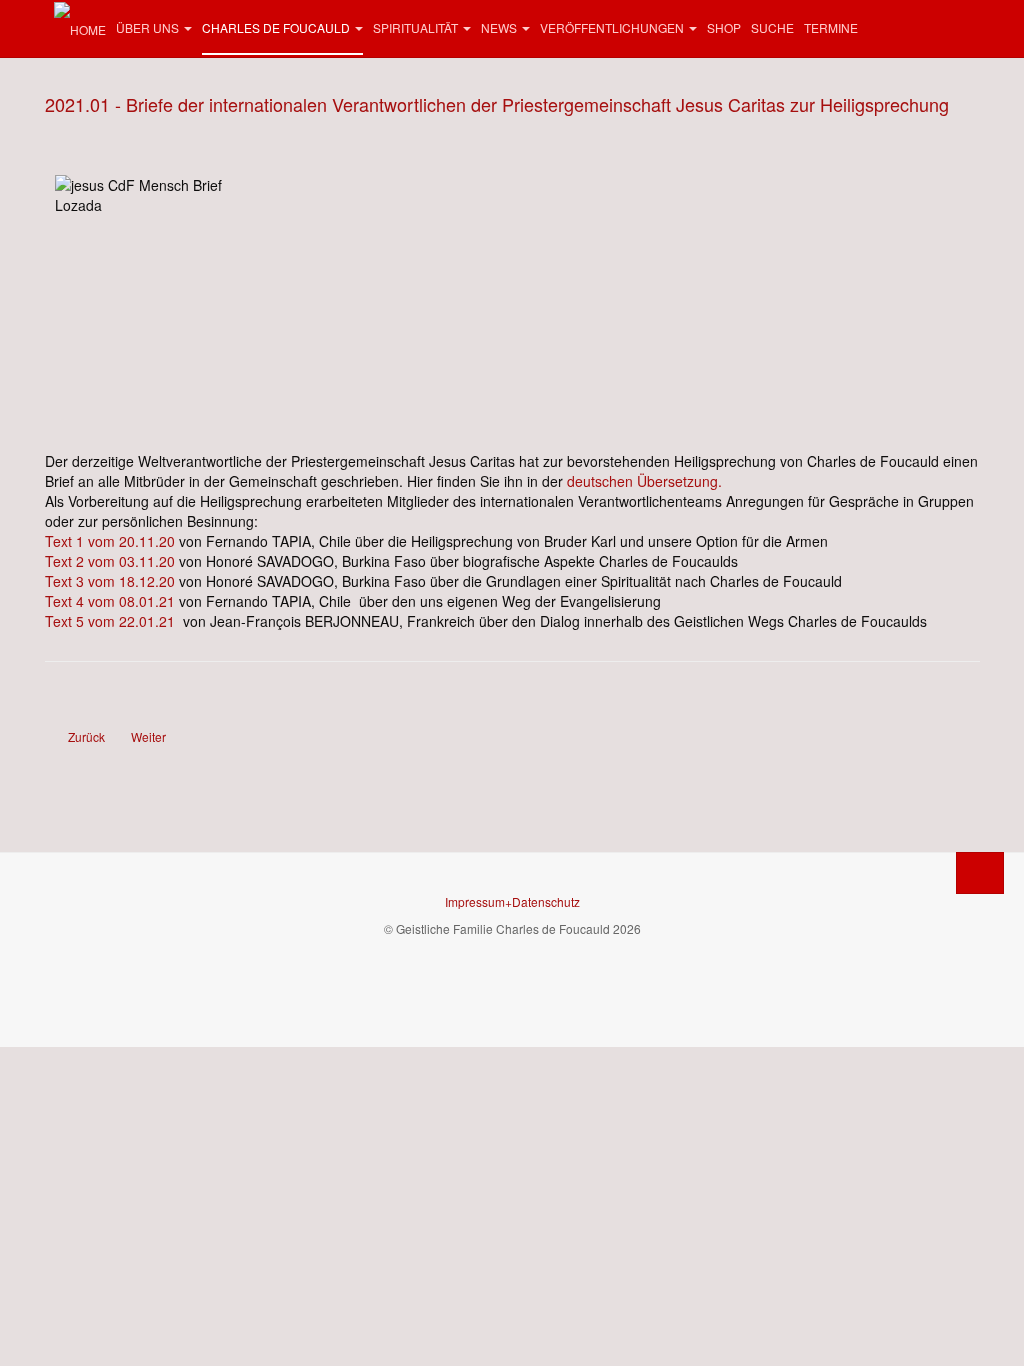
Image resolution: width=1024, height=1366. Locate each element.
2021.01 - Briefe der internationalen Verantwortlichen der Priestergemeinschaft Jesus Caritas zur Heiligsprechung (497, 104)
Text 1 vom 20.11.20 (112, 541)
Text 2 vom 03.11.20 (110, 561)
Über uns (147, 27)
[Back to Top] (980, 873)
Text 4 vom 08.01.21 (110, 601)
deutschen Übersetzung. (644, 481)
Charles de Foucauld (276, 27)
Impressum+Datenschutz (512, 901)
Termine (831, 27)
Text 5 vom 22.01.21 (110, 621)
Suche (772, 27)
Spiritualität (415, 27)
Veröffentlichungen (612, 27)
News (499, 27)
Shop (724, 27)
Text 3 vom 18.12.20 (110, 581)
